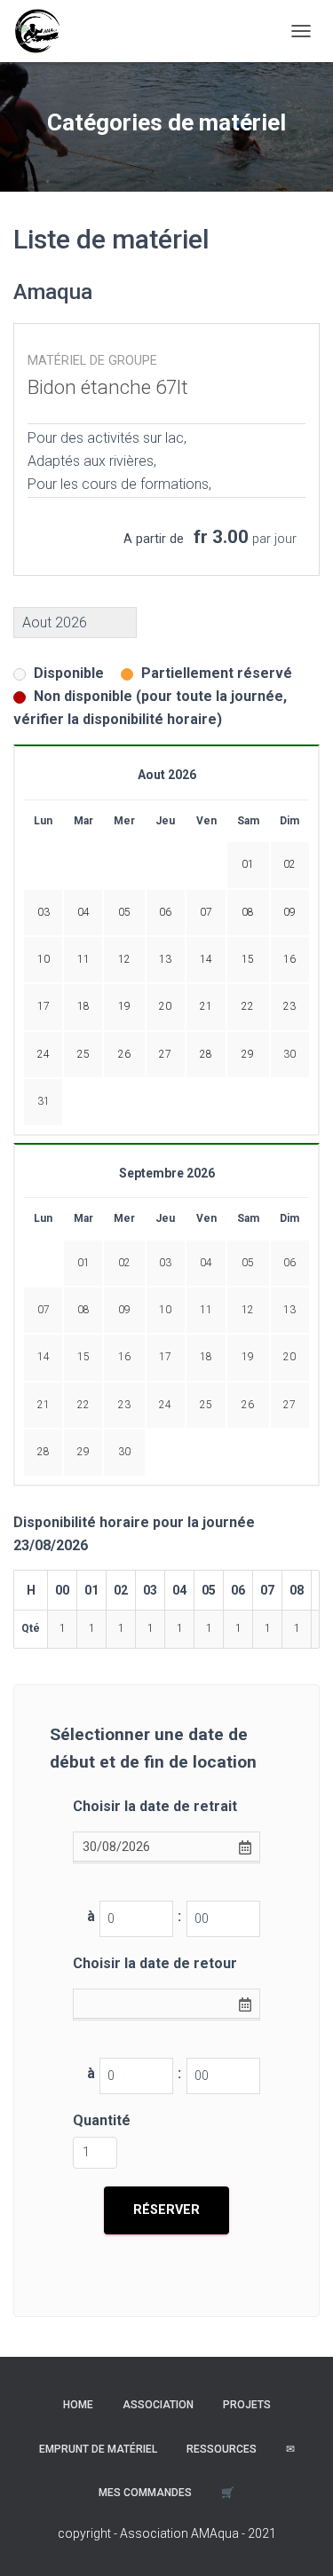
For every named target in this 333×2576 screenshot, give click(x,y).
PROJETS (247, 2405)
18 (206, 1357)
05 (248, 1263)
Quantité (102, 2120)
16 (124, 1357)
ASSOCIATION (158, 2405)
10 (165, 1310)
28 (44, 1452)
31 (44, 1101)
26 (248, 1405)
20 (289, 1357)
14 (44, 1357)
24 (165, 1405)
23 (124, 1405)
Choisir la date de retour (155, 1963)
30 (289, 1054)
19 (248, 1357)
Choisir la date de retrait (155, 1806)
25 (206, 1405)
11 (206, 1310)
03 (165, 1263)
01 (83, 1263)
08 (83, 1310)
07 (44, 1310)
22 (83, 1405)
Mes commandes (145, 2493)
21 (44, 1405)
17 (165, 1357)
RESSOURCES (222, 2449)
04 (206, 1263)
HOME (78, 2405)
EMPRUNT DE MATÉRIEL (98, 2449)
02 (124, 1263)
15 (83, 1357)
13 (289, 1310)
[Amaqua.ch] (44, 31)
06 (289, 1263)
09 (124, 1310)
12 (248, 1310)
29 (83, 1452)
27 (289, 1405)
